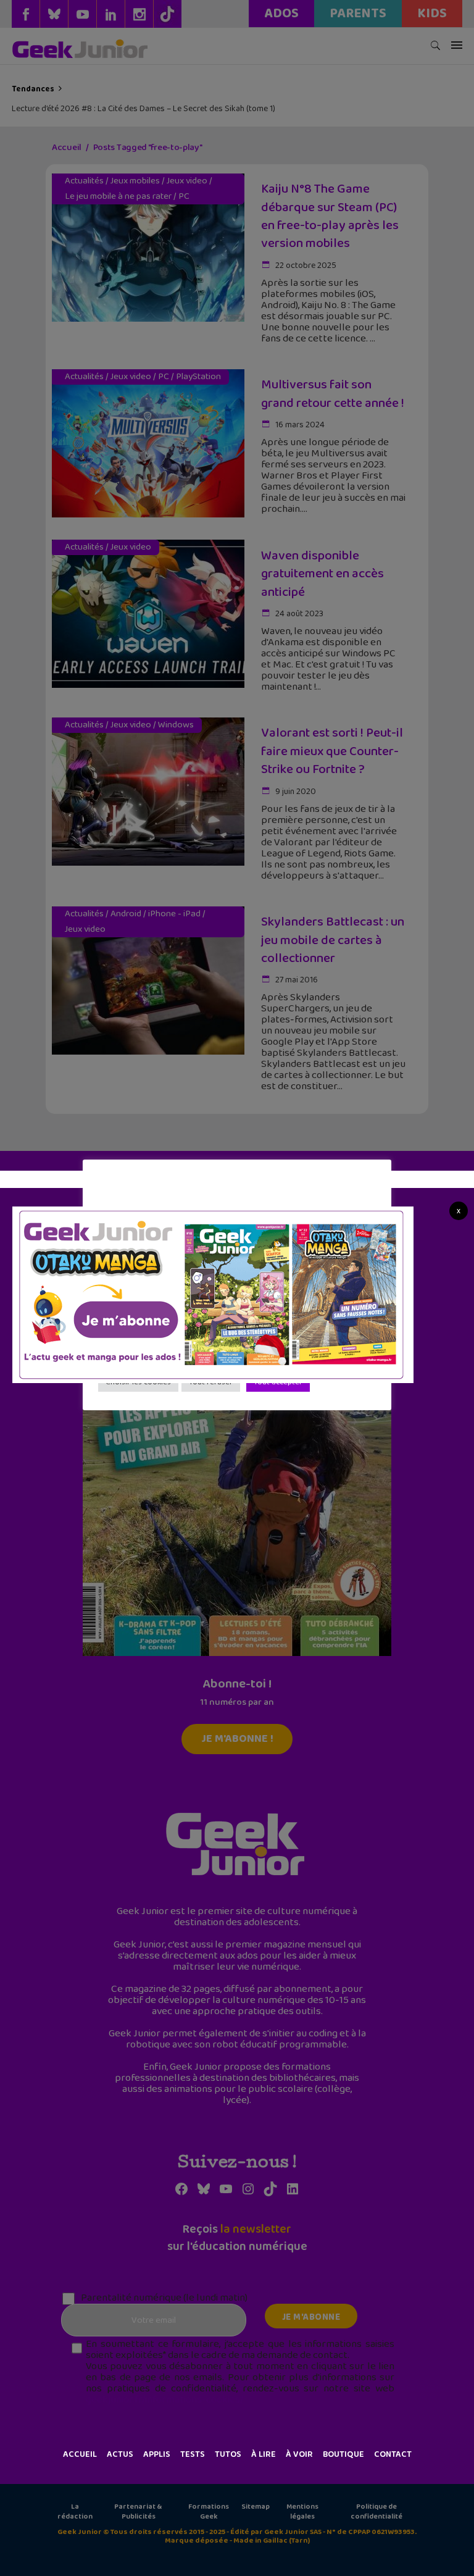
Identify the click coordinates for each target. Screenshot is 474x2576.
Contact (393, 2454)
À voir (299, 2454)
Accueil (80, 2454)
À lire (264, 2454)
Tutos (228, 2454)
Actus (120, 2454)
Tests (193, 2454)
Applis (157, 2454)
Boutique (343, 2454)
